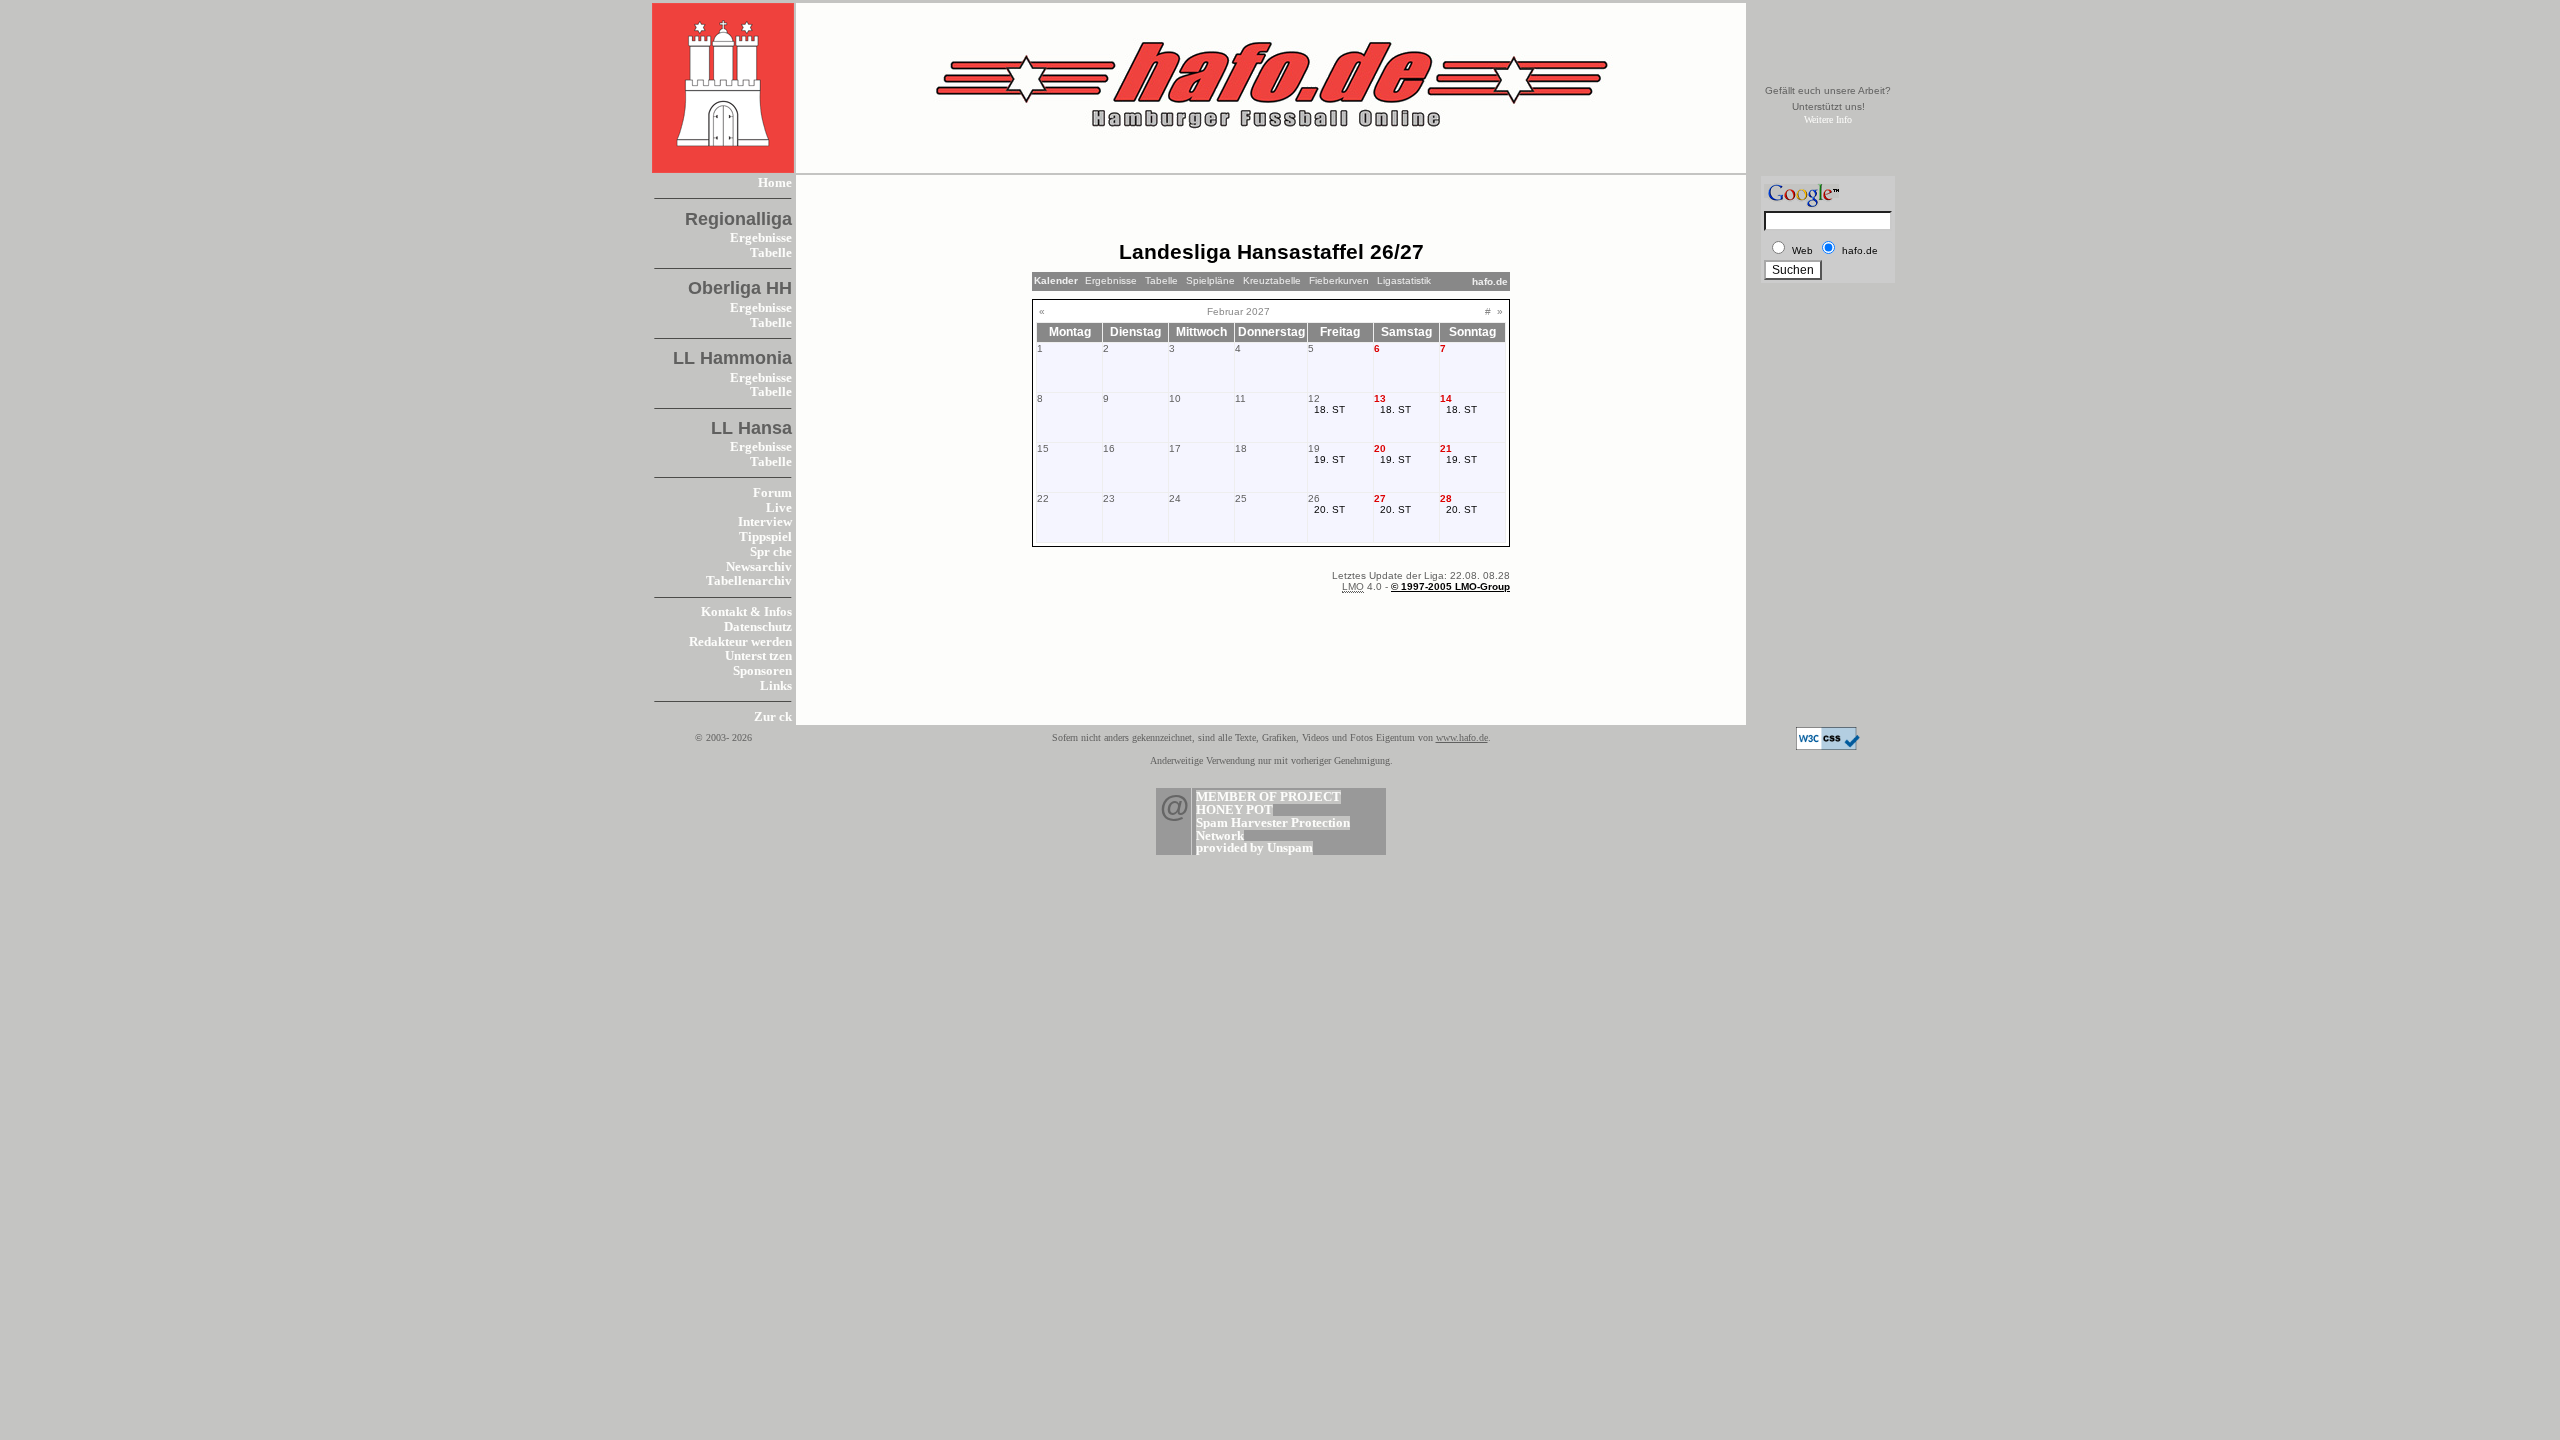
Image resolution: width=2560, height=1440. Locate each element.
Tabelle (771, 253)
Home (775, 183)
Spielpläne (1210, 280)
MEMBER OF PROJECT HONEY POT (1268, 803)
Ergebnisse (761, 238)
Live (779, 508)
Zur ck (773, 717)
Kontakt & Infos (746, 612)
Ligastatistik (1404, 280)
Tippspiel (765, 537)
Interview (765, 522)
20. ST (1329, 509)
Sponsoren (762, 671)
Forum (772, 493)
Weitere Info (1828, 119)
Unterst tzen (758, 656)
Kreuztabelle (1272, 280)
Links (776, 686)
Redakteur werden (740, 642)
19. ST (1329, 459)
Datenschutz (758, 627)
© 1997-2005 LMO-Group (1450, 586)
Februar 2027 (1238, 311)
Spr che (771, 552)
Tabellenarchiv (749, 581)
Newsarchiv (759, 567)
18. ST (1329, 409)
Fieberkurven (1339, 280)
